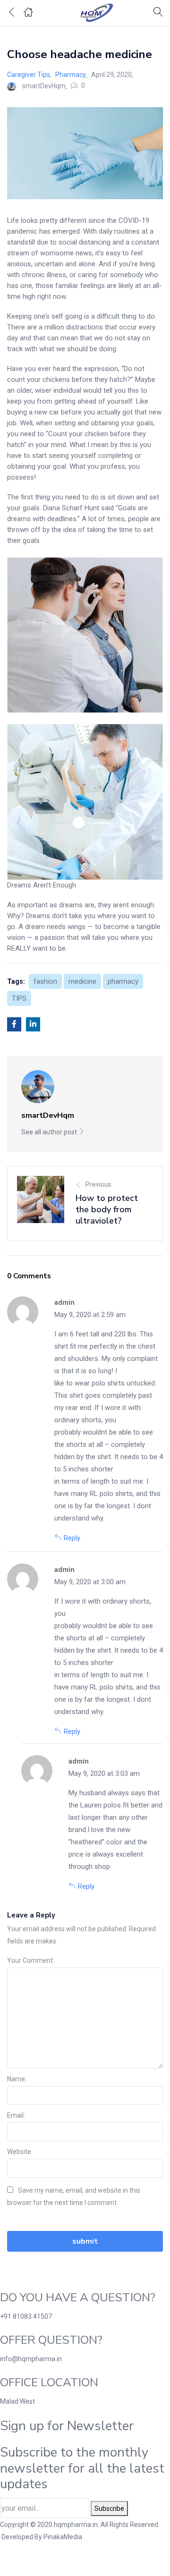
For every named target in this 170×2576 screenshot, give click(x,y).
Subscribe (109, 2508)
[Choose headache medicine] (14, 1024)
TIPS (19, 998)
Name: (17, 2079)
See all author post (50, 1132)
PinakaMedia (63, 2537)
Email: (16, 2115)
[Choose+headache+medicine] (33, 1024)
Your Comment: (31, 1960)
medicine (82, 981)
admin (64, 1302)
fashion (45, 981)
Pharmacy (71, 75)
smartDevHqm (44, 86)
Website (19, 2152)
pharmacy (123, 981)
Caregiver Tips (29, 75)
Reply (72, 1538)
